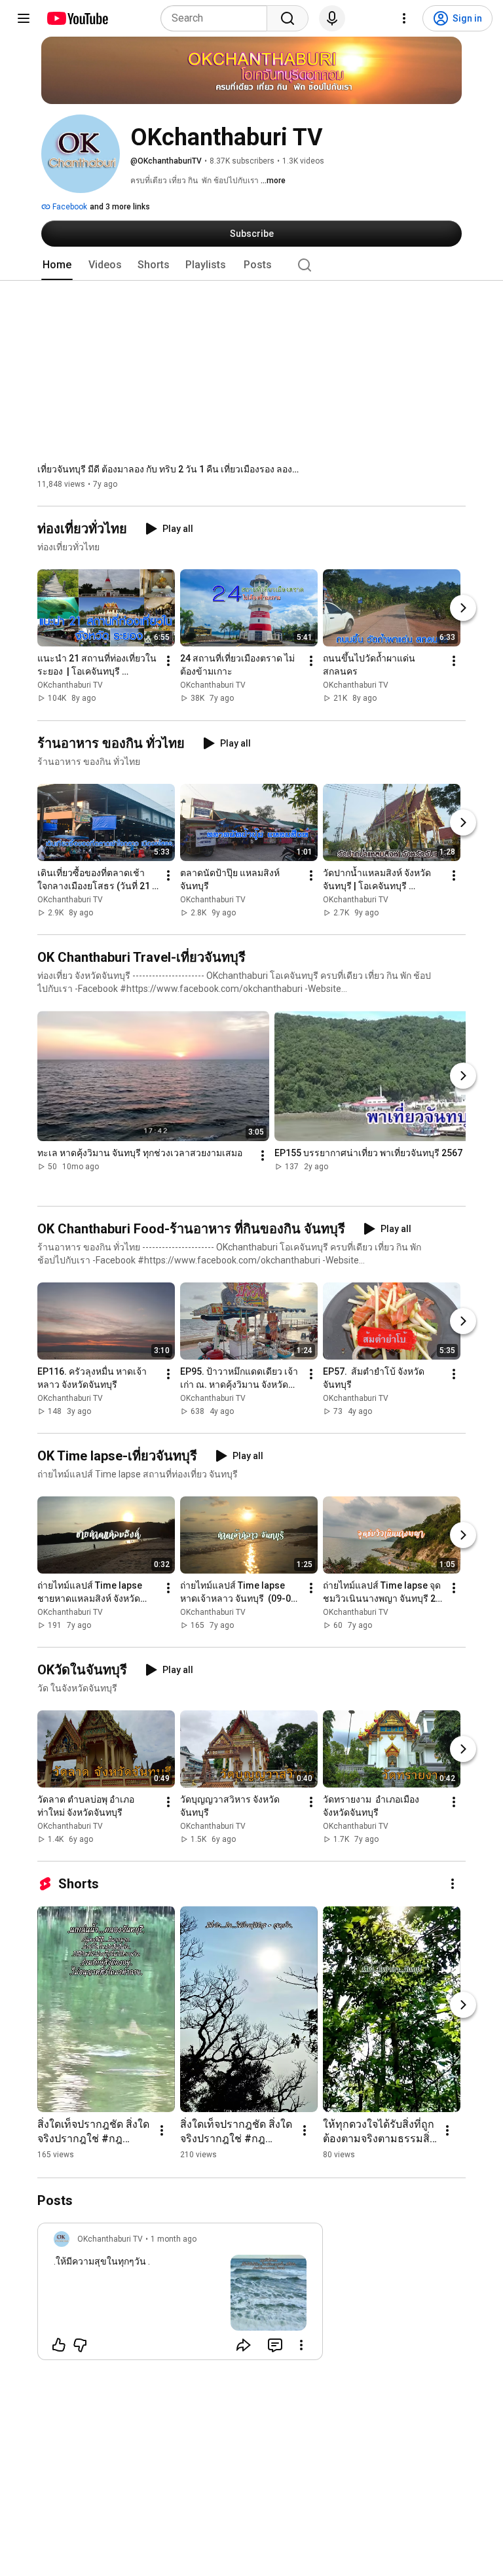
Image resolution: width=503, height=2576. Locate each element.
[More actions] (168, 662)
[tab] (57, 265)
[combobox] (218, 18)
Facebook (69, 207)
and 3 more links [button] (120, 207)
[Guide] (24, 18)
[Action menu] (301, 2345)
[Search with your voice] (332, 18)
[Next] (463, 609)
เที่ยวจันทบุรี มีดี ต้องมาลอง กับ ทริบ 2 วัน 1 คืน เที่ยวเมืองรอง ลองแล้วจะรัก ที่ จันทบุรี (169, 469)
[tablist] (251, 265)
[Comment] (275, 2345)
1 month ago (174, 2239)
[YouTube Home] (77, 18)
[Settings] (404, 18)
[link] (180, 2295)
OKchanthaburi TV (70, 686)
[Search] (288, 18)
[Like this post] (59, 2345)
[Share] (244, 2345)
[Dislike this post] (80, 2345)
